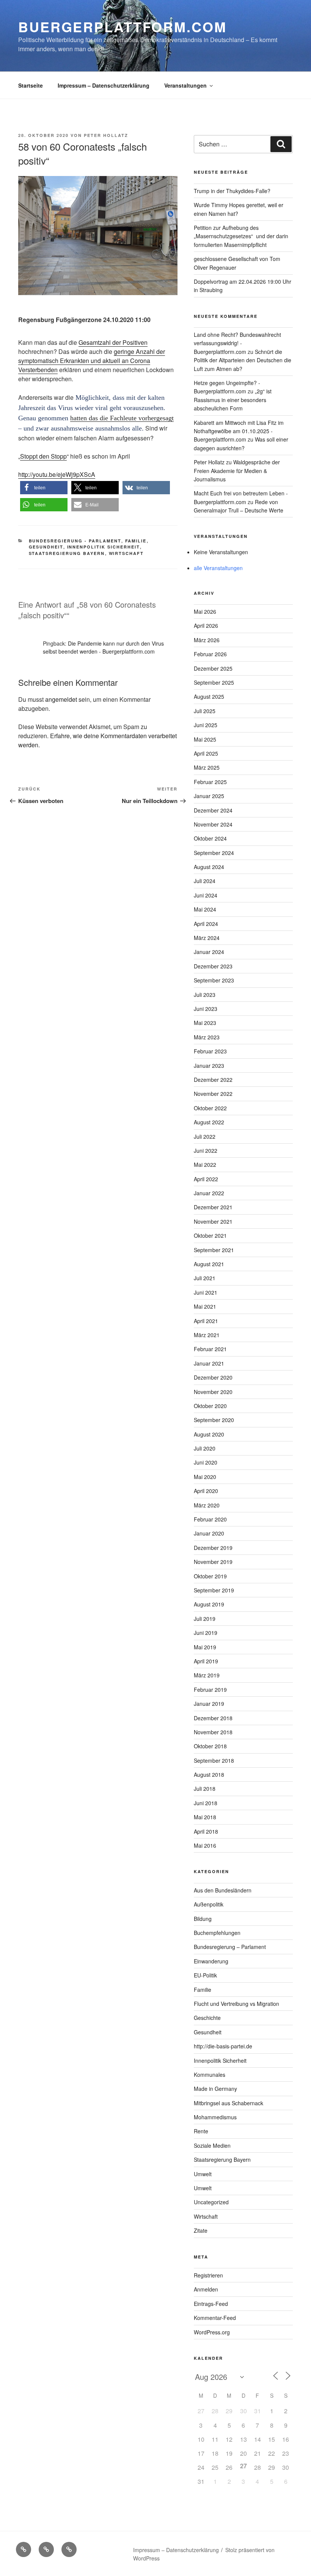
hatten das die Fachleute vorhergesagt (122, 418)
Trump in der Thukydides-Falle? (232, 191)
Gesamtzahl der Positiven (113, 342)
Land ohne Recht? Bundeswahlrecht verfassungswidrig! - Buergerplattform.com (237, 343)
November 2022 (213, 1094)
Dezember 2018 (213, 1718)
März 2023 (207, 1037)
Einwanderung (211, 1961)
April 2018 (206, 1831)
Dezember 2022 (213, 1080)
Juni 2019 (206, 1633)
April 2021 (206, 1321)
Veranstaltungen (185, 85)
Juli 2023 (205, 995)
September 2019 (214, 1590)
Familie (136, 541)
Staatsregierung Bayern (67, 553)
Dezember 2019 (213, 1548)
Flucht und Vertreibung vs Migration (236, 2004)
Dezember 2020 (213, 1377)
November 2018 (213, 1732)
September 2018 (214, 1760)
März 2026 (207, 640)
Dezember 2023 (213, 966)
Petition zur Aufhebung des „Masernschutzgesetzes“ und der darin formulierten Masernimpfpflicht (241, 236)
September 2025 (214, 682)
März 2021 (207, 1335)
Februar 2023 (210, 1051)
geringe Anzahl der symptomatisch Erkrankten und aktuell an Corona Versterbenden (92, 361)
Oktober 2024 (210, 838)
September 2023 (214, 980)
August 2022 (209, 1122)
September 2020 (214, 1420)
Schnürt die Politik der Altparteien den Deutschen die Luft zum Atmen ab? (243, 360)
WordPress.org (212, 2332)
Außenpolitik (209, 1904)
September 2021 (214, 1250)
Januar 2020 (209, 1533)
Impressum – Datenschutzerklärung (104, 85)
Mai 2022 (205, 1165)
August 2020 (209, 1434)
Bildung (203, 1919)
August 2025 (209, 696)
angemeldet (61, 699)
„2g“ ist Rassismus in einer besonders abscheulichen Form (233, 400)
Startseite (31, 85)
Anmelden (206, 2289)
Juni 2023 (206, 1009)
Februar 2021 (210, 1349)
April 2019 (206, 1661)
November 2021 (213, 1221)
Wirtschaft (126, 553)
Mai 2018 (205, 1817)
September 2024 (214, 853)
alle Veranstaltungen (218, 568)
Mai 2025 (205, 739)
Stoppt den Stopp (43, 456)
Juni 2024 (206, 895)
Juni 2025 (206, 725)
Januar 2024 (209, 952)
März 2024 (207, 938)
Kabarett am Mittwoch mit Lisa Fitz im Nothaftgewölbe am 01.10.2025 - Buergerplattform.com (239, 431)
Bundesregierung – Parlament (230, 1947)
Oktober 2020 (210, 1406)
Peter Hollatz (106, 135)
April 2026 (206, 626)
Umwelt (203, 2174)
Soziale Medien (212, 2145)
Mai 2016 (205, 1845)
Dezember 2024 (213, 810)
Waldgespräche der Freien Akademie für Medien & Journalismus (237, 471)
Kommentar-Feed (215, 2318)
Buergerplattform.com (123, 27)
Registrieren (208, 2275)
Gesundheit (46, 547)
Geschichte (207, 2018)
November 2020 (213, 1392)
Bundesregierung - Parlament (75, 541)
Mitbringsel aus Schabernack (229, 2103)
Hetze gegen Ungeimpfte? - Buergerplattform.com (227, 387)
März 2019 (207, 1675)
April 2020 (206, 1491)
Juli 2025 (205, 711)
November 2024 (213, 824)
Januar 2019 (209, 1704)
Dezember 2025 (213, 668)
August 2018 (209, 1774)
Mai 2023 (205, 1023)
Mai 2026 (205, 611)
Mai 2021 (205, 1306)
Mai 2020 (205, 1477)
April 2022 (206, 1179)
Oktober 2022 (210, 1108)
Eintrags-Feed (211, 2304)
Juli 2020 (205, 1448)
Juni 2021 (206, 1292)
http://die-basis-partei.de (223, 2046)
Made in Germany (215, 2089)
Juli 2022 (205, 1136)
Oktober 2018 (210, 1746)
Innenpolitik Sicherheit (104, 547)
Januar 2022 (209, 1193)
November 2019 (213, 1562)
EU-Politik (205, 1975)
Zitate (201, 2230)
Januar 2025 (209, 796)
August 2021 (209, 1264)
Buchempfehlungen (217, 1933)
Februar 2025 (210, 782)
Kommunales (210, 2075)
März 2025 (207, 767)
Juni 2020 (206, 1462)
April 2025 (206, 753)
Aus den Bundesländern (223, 1890)
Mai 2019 (205, 1647)
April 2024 (206, 924)
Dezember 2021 (213, 1207)
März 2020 (207, 1505)
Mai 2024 (205, 909)
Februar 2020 (210, 1519)
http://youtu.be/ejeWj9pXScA (57, 474)
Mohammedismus (215, 2117)
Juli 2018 (205, 1789)
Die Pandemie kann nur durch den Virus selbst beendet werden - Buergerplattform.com (103, 647)
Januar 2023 (209, 1066)
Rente (201, 2131)
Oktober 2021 (210, 1235)
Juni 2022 (206, 1150)
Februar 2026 (210, 654)
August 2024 (209, 867)
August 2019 (209, 1604)
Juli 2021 (205, 1278)
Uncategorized (211, 2202)
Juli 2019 (205, 1619)
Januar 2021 (209, 1363)
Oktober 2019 (210, 1576)
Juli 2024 (205, 881)
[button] (44, 488)
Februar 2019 (210, 1690)
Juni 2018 (206, 1803)
